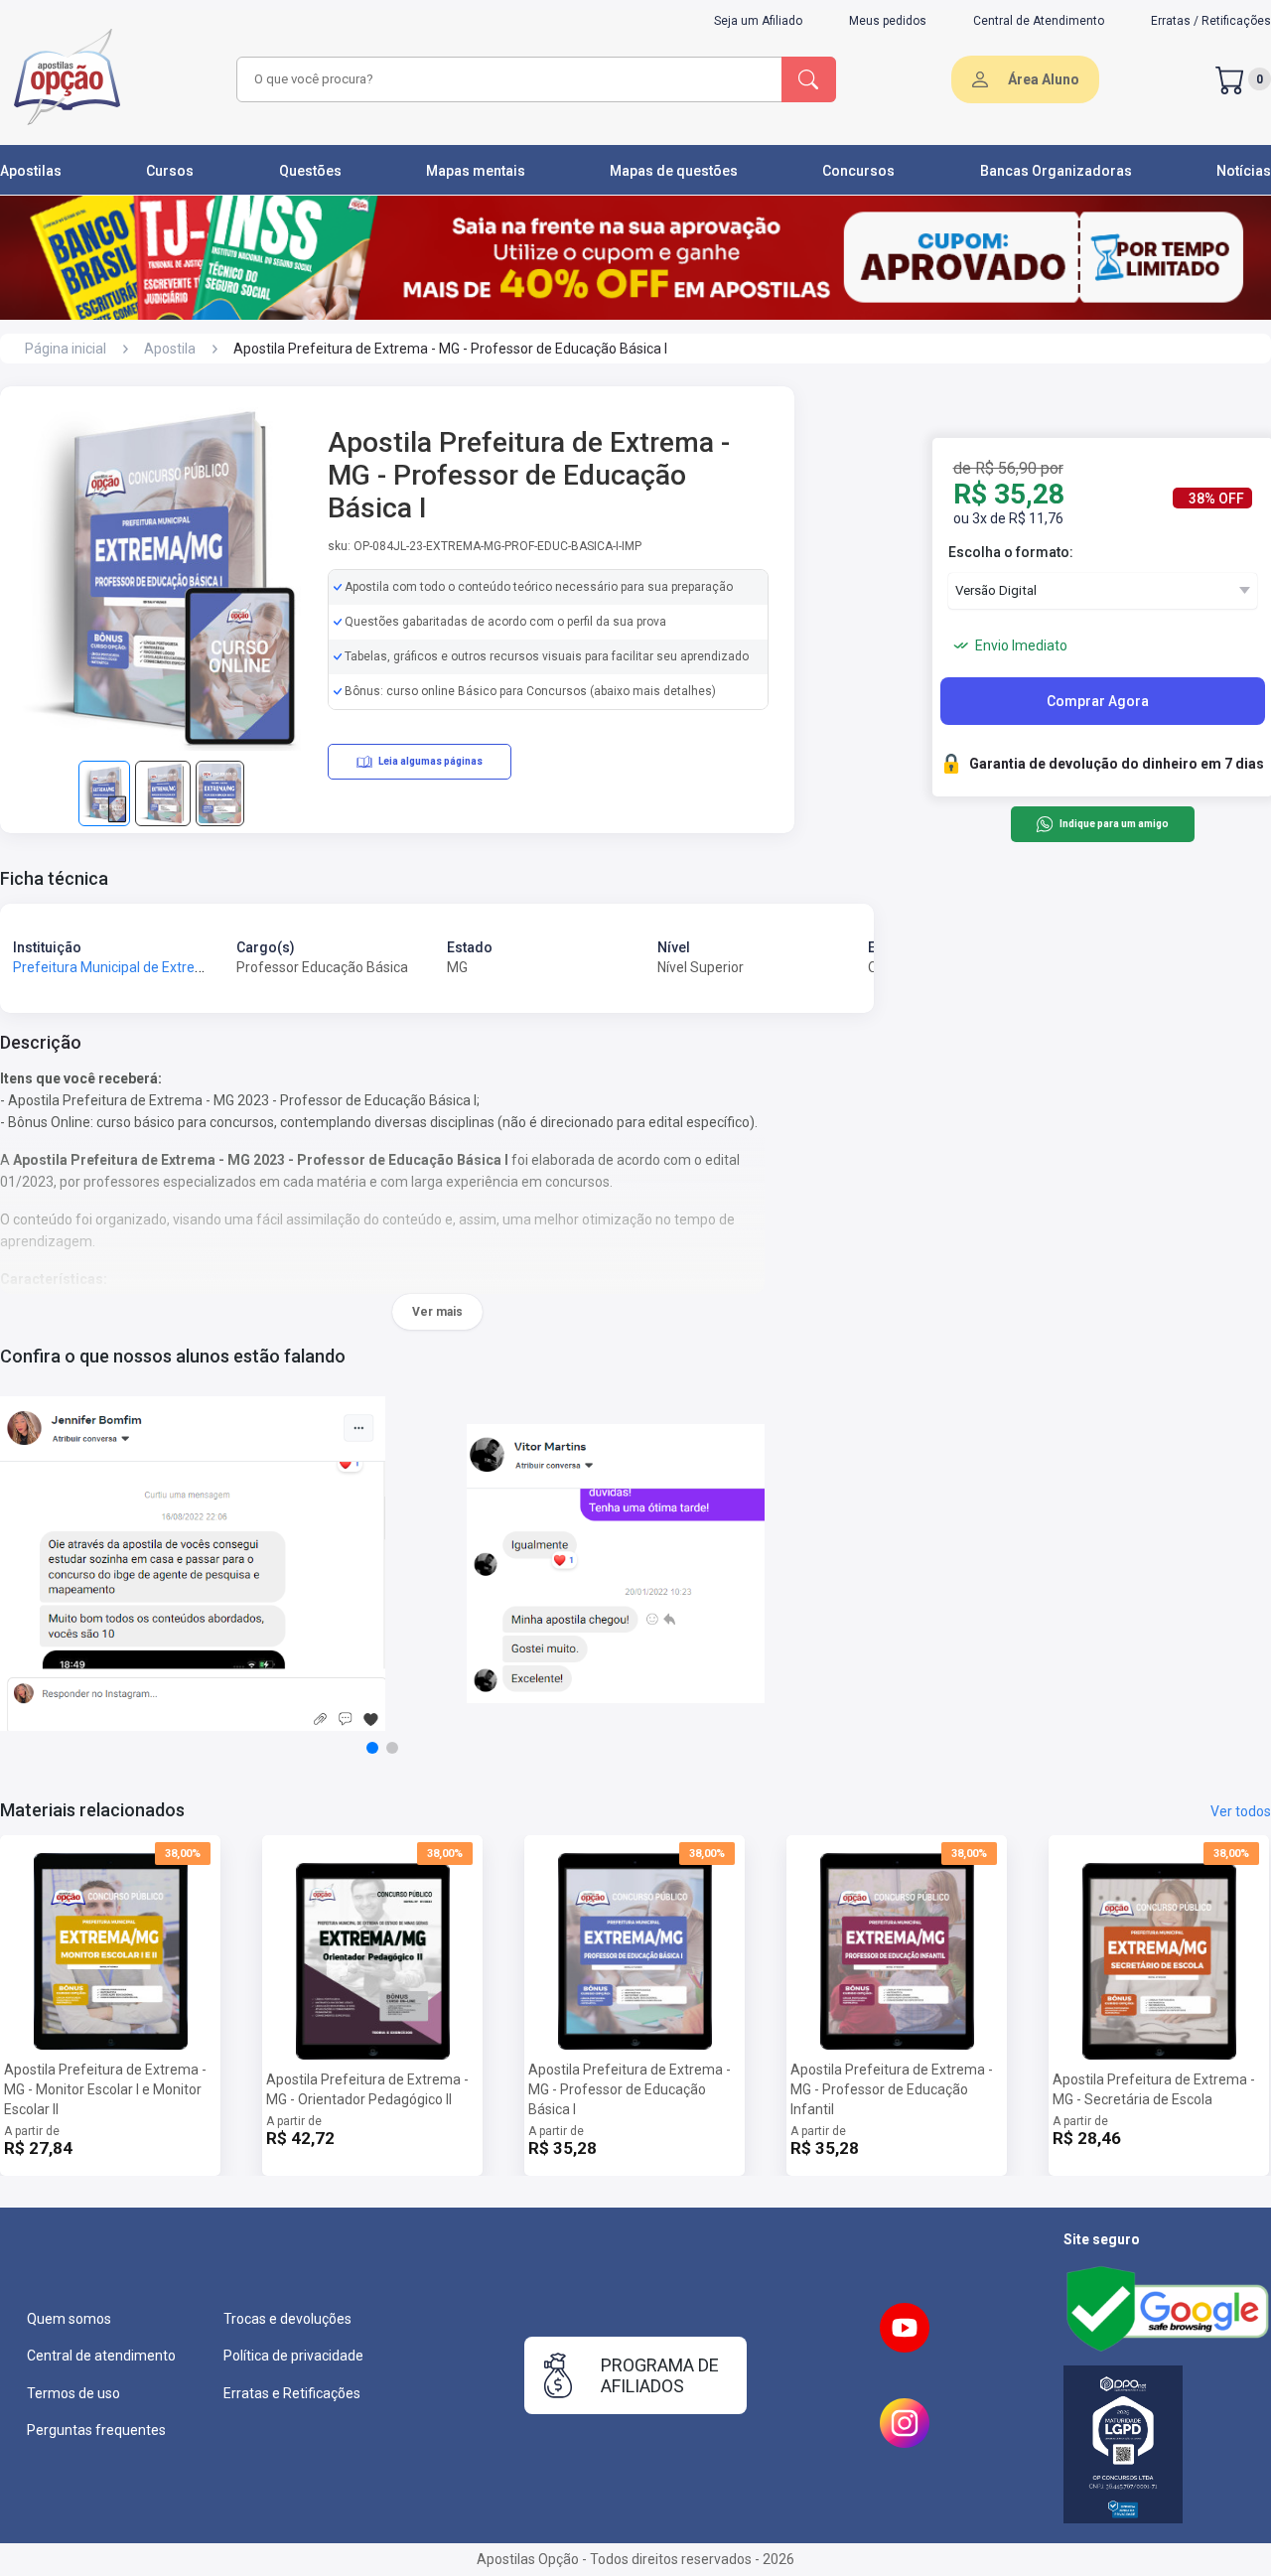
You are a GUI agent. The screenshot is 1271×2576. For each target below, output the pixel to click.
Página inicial (66, 349)
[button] (372, 1748)
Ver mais (437, 1312)
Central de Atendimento (1039, 21)
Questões (310, 171)
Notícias (1244, 171)
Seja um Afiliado (758, 21)
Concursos (858, 171)
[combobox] (506, 79)
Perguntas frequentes (96, 2430)
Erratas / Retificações (1211, 21)
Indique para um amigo (1114, 825)
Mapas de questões (674, 171)
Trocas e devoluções (287, 2319)
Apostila (170, 349)
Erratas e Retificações (292, 2393)
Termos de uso (73, 2393)
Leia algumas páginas (430, 761)
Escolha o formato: (1011, 552)
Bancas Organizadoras (1056, 171)
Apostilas (31, 171)
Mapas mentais (476, 171)
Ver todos (1241, 1811)
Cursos (170, 171)
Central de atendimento (101, 2356)
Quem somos (69, 2319)
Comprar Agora (1098, 701)
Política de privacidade (293, 2356)
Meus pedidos (888, 21)
